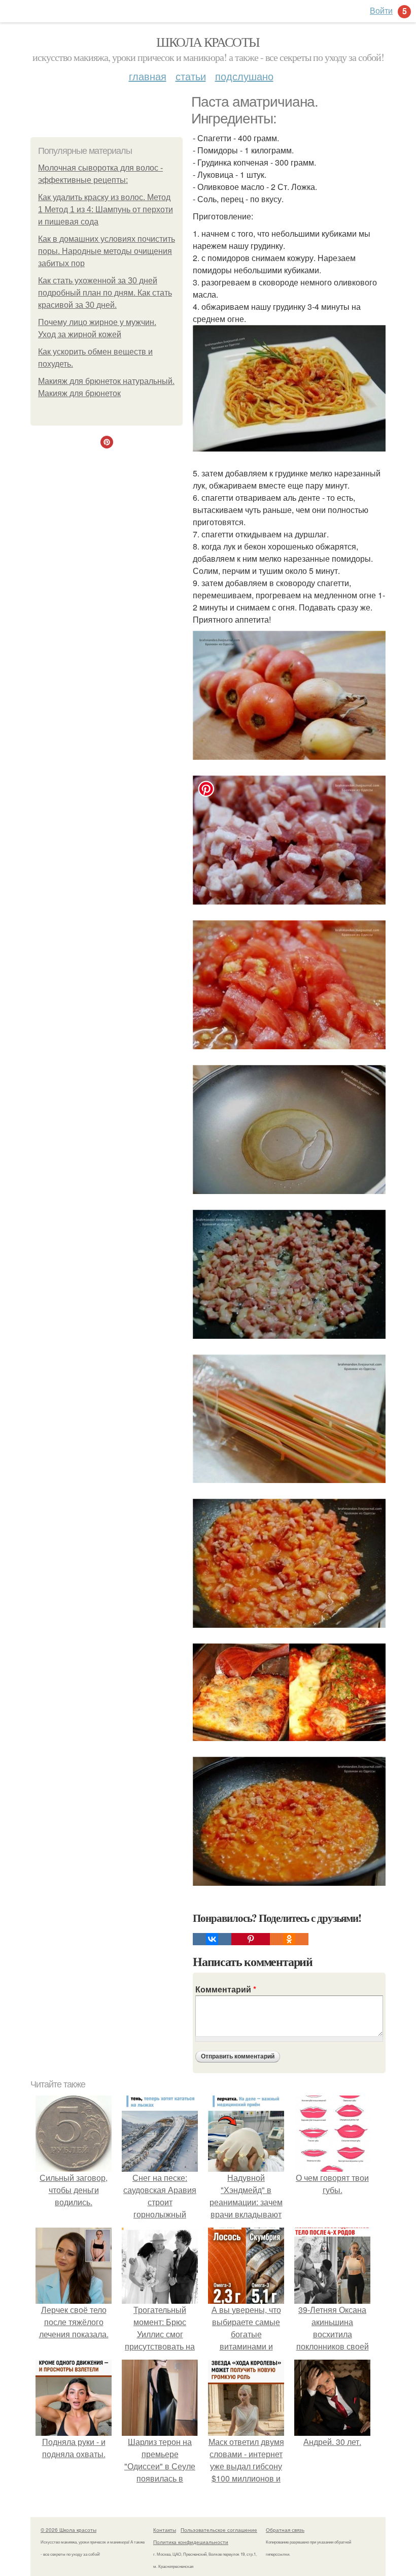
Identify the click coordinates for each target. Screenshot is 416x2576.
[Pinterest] (251, 1939)
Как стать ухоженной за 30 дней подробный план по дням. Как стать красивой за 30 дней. (105, 293)
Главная (148, 76)
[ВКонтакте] (212, 1939)
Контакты (165, 2530)
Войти (381, 10)
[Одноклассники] (289, 1939)
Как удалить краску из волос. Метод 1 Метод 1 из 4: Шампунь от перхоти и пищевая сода (106, 210)
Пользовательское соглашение (219, 2530)
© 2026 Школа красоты (68, 2530)
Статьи (191, 76)
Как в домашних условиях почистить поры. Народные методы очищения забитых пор (107, 251)
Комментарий (226, 1989)
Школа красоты (208, 42)
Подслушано (244, 76)
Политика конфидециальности (191, 2542)
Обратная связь (285, 2530)
